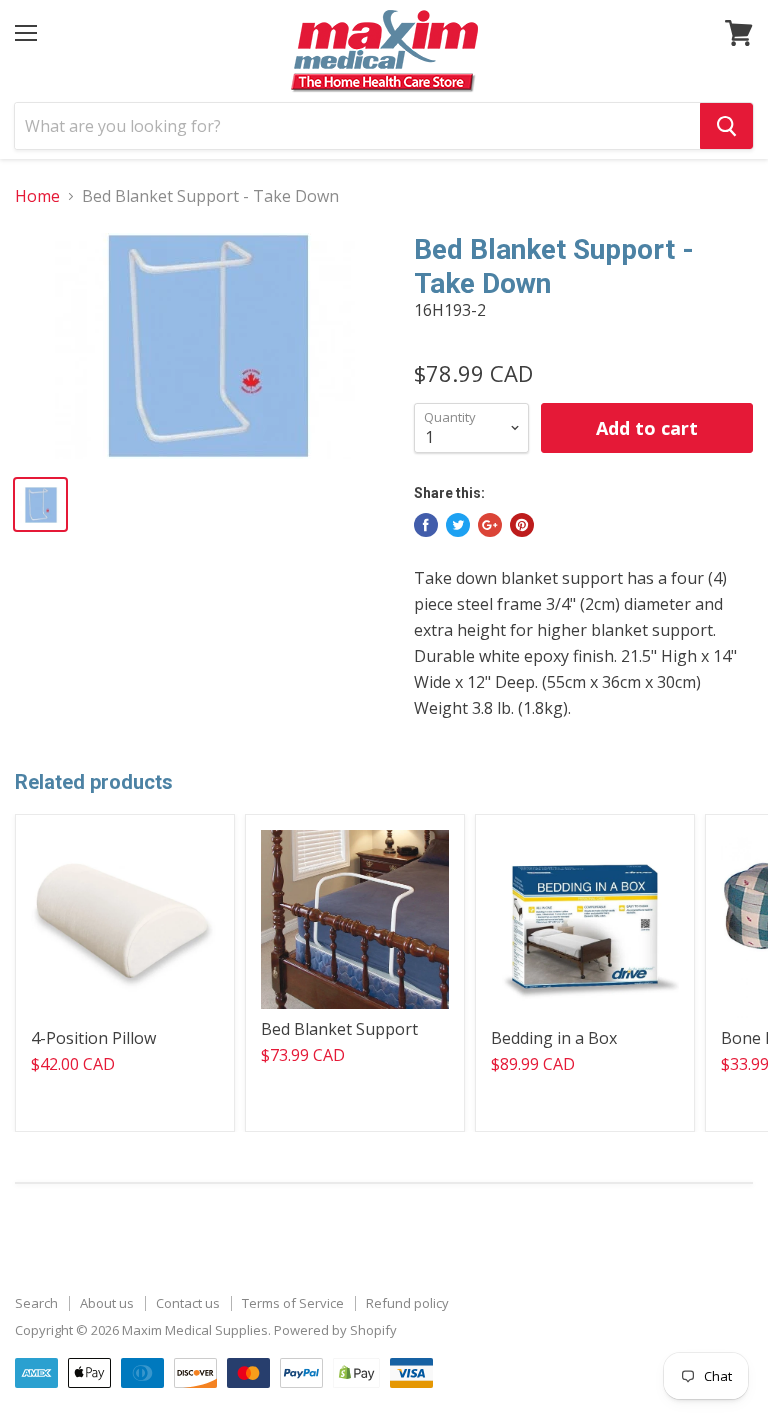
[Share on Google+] (490, 525)
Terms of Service (293, 1303)
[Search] (726, 126)
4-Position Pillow (93, 1038)
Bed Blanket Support (339, 1029)
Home (37, 196)
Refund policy (407, 1303)
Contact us (188, 1303)
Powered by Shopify (335, 1330)
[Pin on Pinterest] (522, 525)
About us (107, 1303)
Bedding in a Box (554, 1038)
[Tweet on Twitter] (458, 525)
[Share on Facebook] (426, 525)
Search (36, 1303)
